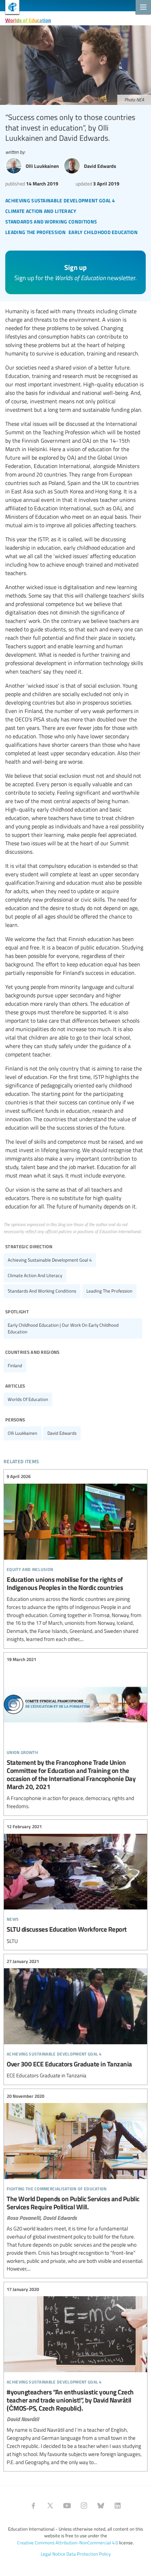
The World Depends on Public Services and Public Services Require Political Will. (75, 2183)
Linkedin (118, 2506)
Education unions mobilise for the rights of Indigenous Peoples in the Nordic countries (75, 1558)
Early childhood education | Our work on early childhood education (63, 1328)
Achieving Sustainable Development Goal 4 (50, 1260)
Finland (15, 1365)
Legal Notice (53, 2554)
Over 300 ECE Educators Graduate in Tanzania (75, 2019)
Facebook (33, 2506)
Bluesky (101, 2506)
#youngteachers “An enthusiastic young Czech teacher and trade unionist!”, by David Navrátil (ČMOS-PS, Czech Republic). (75, 2376)
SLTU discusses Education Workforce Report (75, 1884)
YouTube (67, 2506)
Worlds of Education (28, 20)
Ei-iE (10, 8)
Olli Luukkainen (22, 1433)
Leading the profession (109, 1291)
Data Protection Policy (88, 2554)
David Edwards (62, 1433)
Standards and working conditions (42, 1291)
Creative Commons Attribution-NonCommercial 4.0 (68, 2543)
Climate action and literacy (35, 1275)
